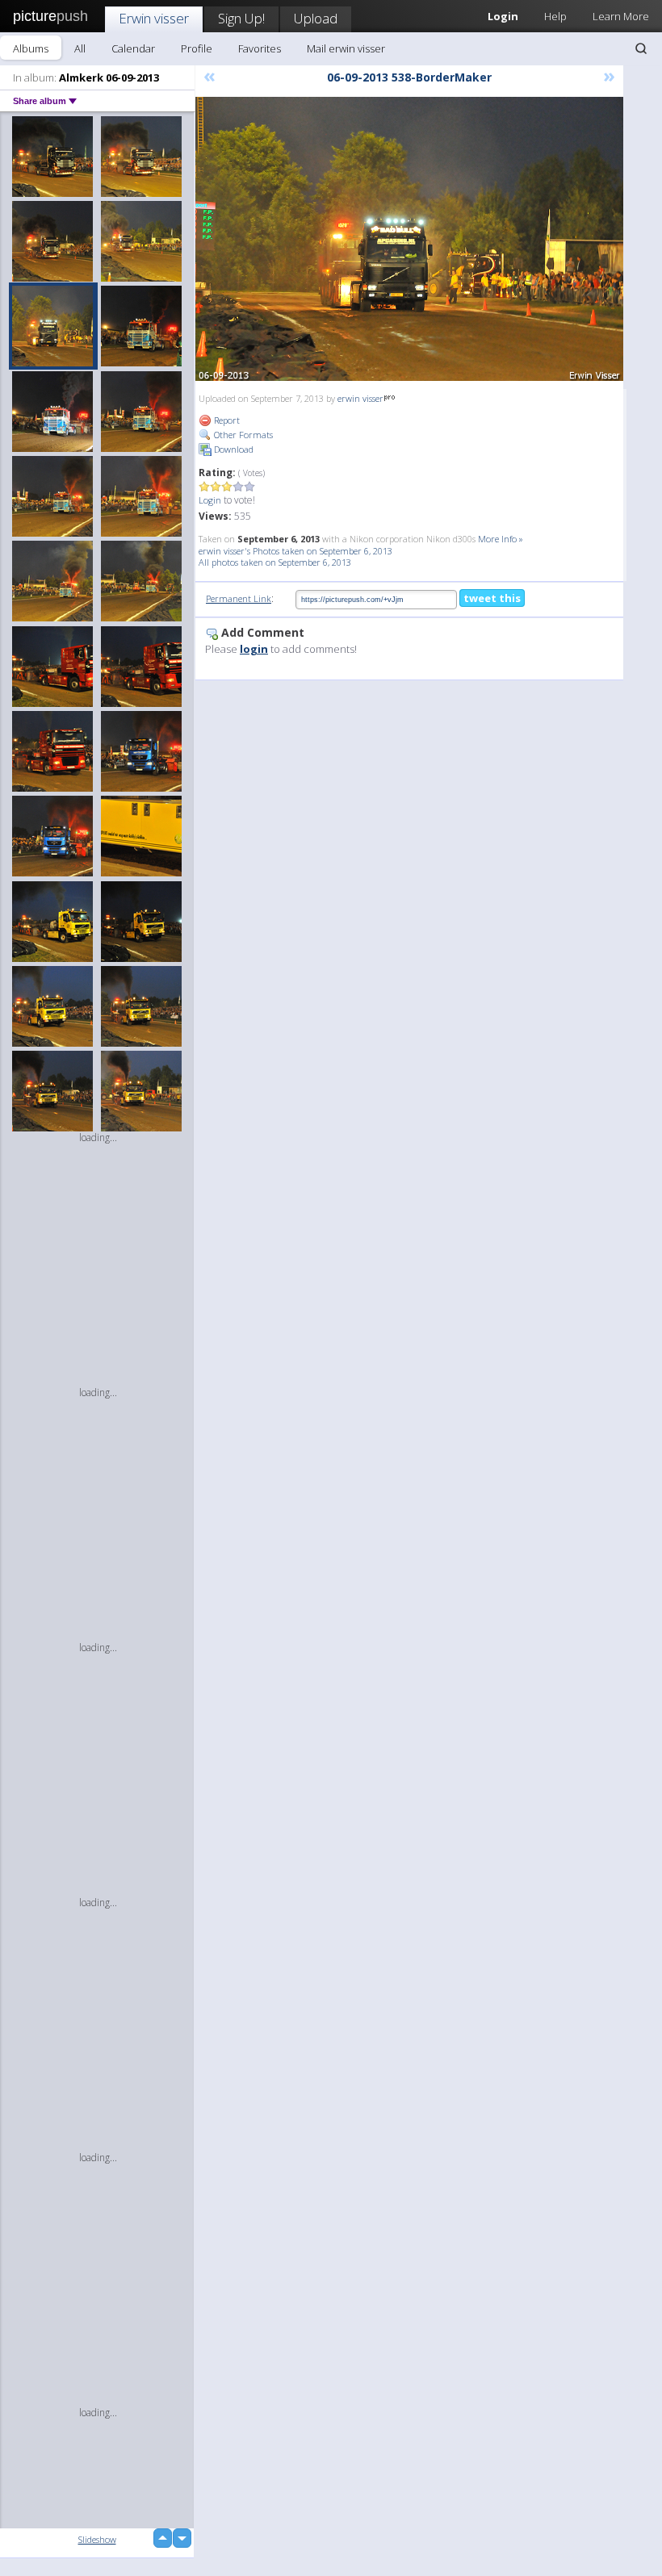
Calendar (133, 48)
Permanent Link (239, 598)
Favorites (260, 48)
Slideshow (97, 2539)
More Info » (501, 539)
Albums (31, 48)
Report (226, 420)
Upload (316, 18)
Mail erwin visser (346, 48)
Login (210, 500)
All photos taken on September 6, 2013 (275, 562)
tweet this (492, 598)
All (80, 48)
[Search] (641, 48)
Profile (197, 48)
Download (233, 449)
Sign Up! (241, 18)
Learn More (621, 16)
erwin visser (360, 398)
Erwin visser (154, 18)
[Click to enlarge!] (409, 239)
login (254, 649)
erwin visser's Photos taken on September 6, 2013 (295, 551)
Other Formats (242, 435)
